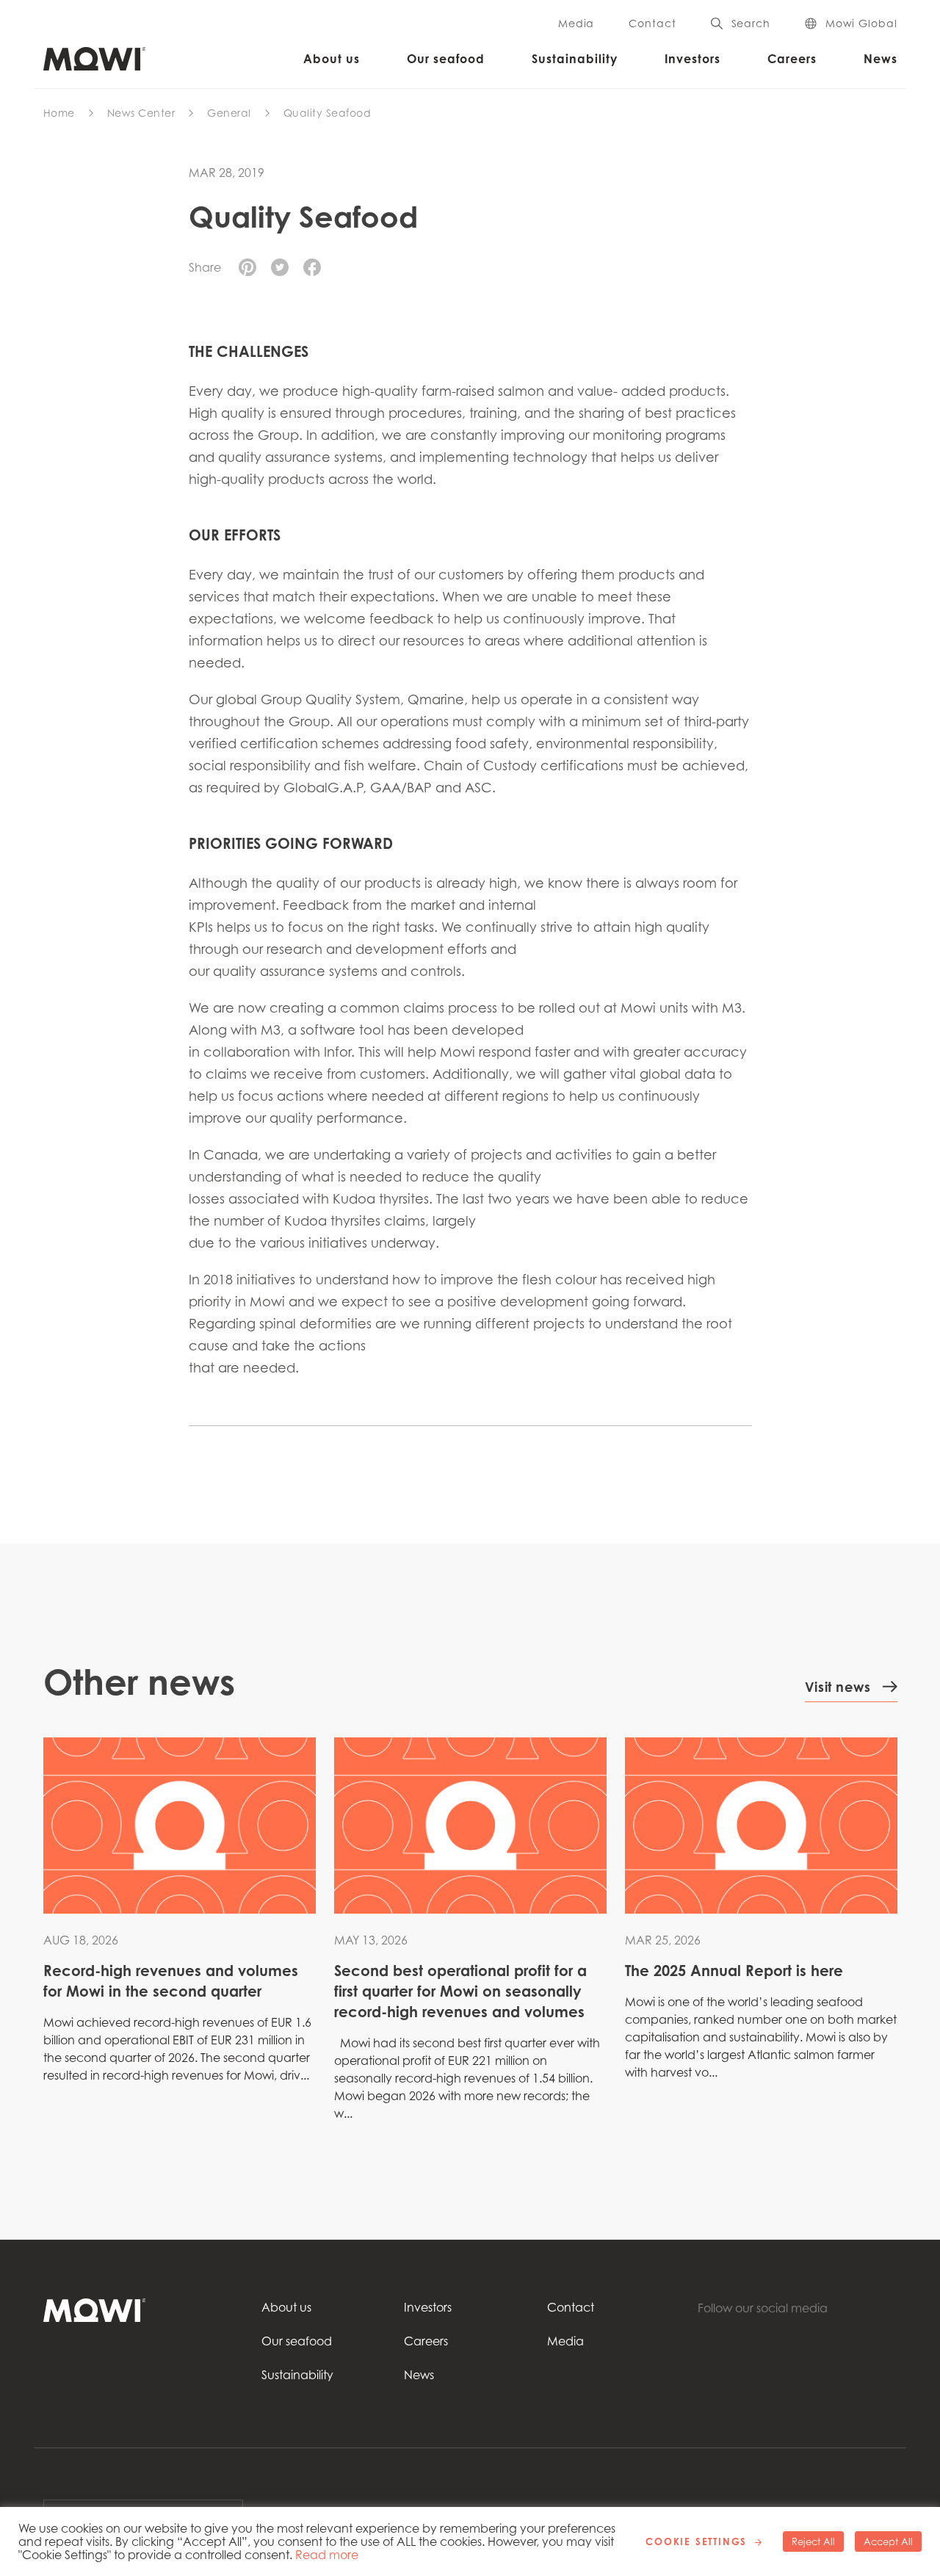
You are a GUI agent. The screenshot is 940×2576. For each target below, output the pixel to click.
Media (576, 23)
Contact (652, 23)
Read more (327, 2555)
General (229, 113)
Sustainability (575, 59)
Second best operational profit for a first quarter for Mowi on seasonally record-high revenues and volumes (460, 1991)
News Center (141, 113)
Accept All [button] (888, 2541)
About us (332, 59)
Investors (693, 59)
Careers (792, 59)
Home (59, 113)
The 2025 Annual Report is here (734, 1971)
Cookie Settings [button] (696, 2541)
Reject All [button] (813, 2541)
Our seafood (446, 59)
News (881, 59)
